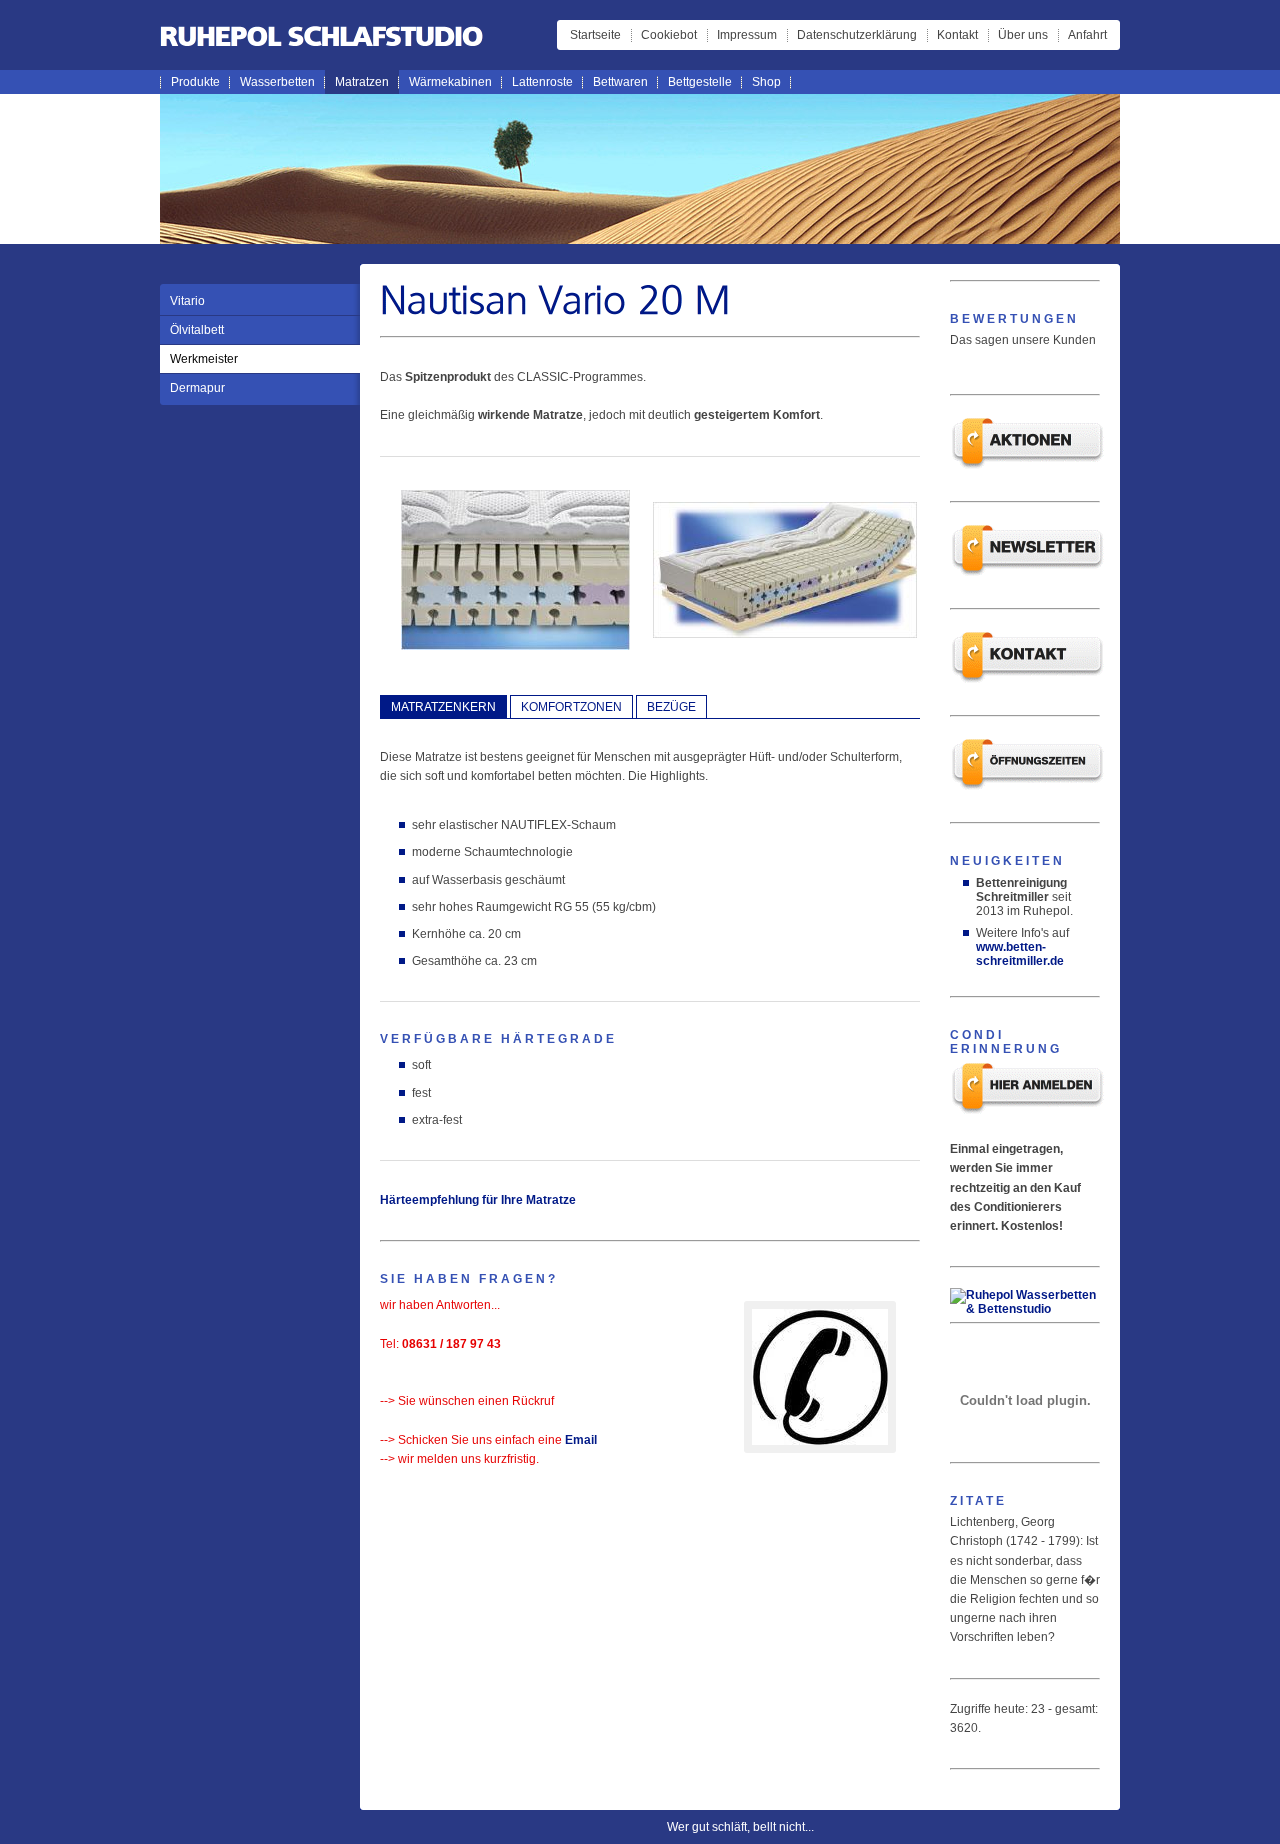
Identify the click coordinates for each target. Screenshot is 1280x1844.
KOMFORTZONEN (571, 707)
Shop (766, 82)
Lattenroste (542, 82)
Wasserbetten (277, 82)
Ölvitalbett (197, 330)
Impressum (747, 35)
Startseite (595, 35)
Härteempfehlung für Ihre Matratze (478, 1200)
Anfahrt (1087, 35)
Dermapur (197, 388)
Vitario (187, 301)
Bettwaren (620, 82)
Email (581, 1440)
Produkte (195, 82)
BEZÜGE (671, 707)
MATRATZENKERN (443, 707)
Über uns (1023, 35)
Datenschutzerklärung (857, 35)
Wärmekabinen (450, 82)
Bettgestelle (700, 82)
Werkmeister (204, 359)
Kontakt (957, 35)
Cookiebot (669, 35)
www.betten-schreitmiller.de (1020, 954)
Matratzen (362, 82)
